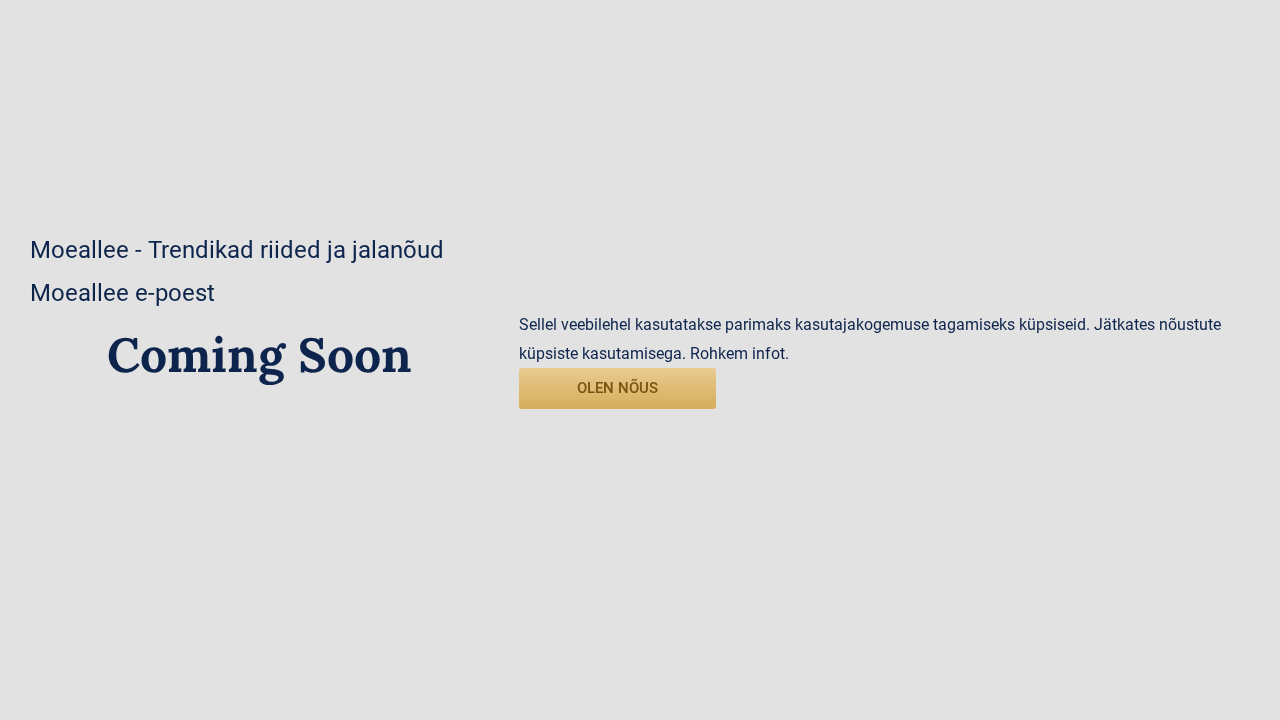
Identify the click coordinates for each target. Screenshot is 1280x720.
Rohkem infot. (739, 353)
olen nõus (617, 388)
